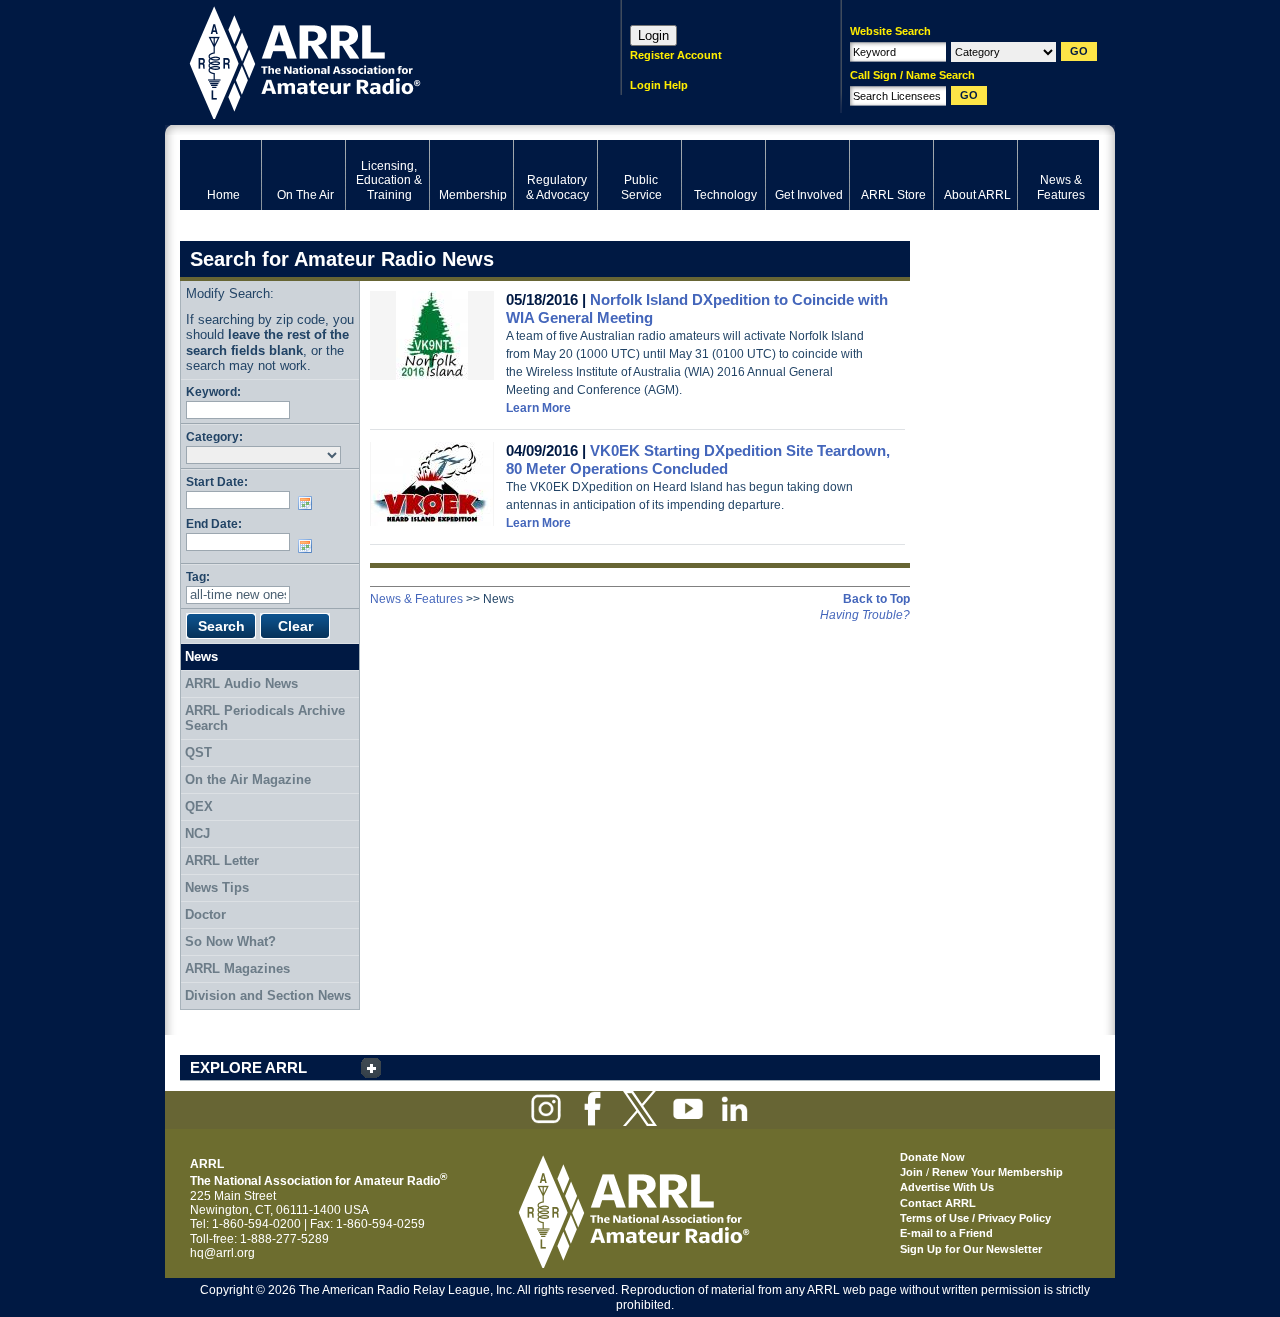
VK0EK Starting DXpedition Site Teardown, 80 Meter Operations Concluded (698, 459)
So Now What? (230, 941)
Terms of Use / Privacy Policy (975, 1218)
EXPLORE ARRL (248, 1067)
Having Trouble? (865, 615)
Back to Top (876, 599)
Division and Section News (268, 995)
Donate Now (932, 1157)
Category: (214, 436)
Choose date (309, 503)
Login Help (659, 85)
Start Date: (217, 481)
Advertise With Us (947, 1187)
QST (198, 752)
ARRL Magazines (237, 968)
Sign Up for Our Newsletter (971, 1249)
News (201, 656)
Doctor (205, 914)
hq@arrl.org (222, 1253)
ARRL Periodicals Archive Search (265, 718)
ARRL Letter (222, 860)
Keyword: (213, 391)
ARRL (374, 60)
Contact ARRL (938, 1203)
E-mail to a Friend (946, 1233)
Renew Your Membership (997, 1172)
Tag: (198, 576)
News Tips (217, 887)
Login (653, 35)
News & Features (416, 599)
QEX (199, 806)
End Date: (214, 523)
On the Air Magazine (248, 779)
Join (911, 1172)
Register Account (676, 55)
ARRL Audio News (241, 683)
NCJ (197, 833)
